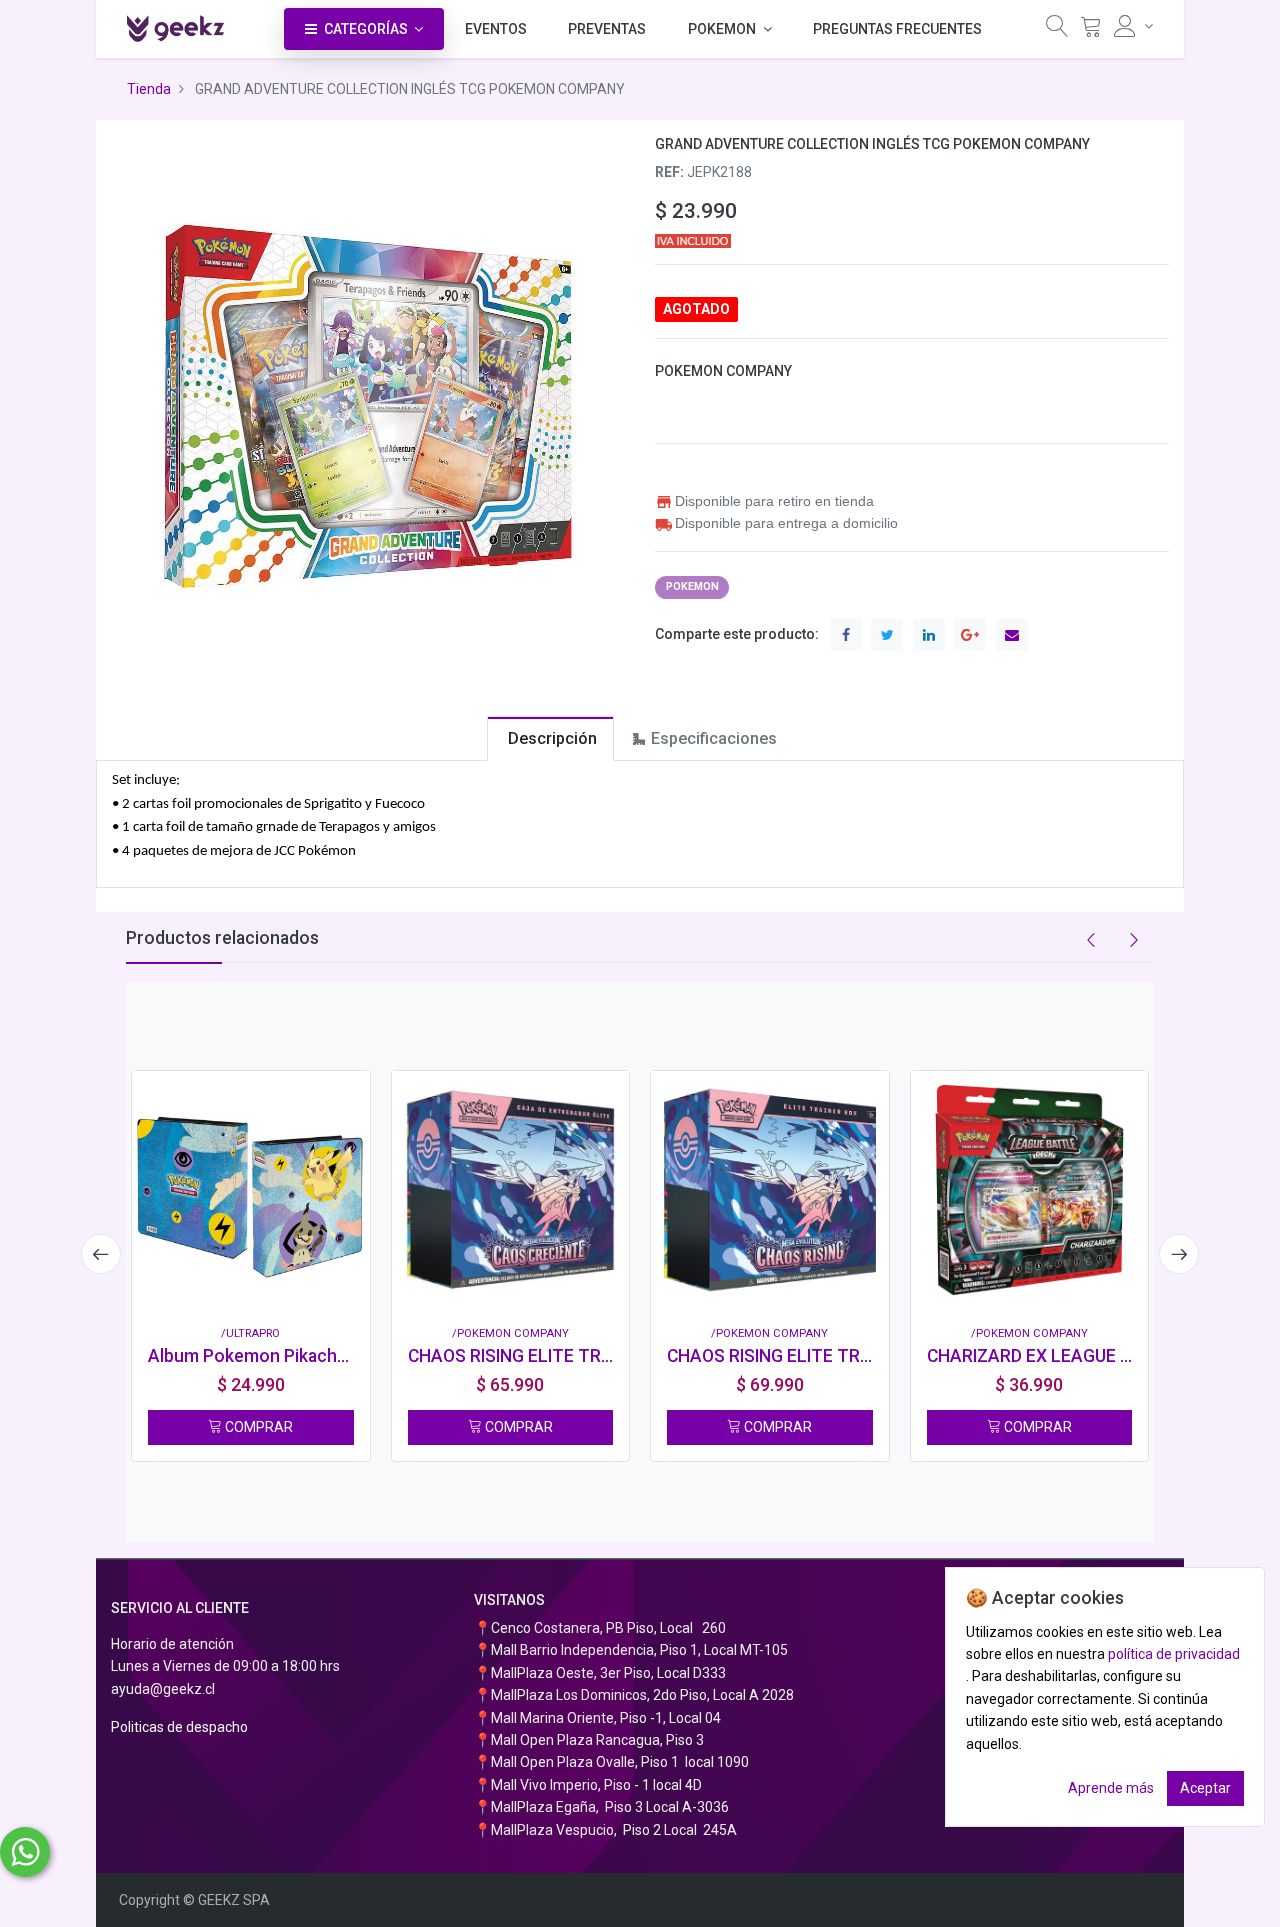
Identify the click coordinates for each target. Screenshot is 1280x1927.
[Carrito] (1091, 30)
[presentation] (101, 1254)
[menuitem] (496, 29)
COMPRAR (257, 1427)
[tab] (550, 738)
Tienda (149, 89)
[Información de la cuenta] (1133, 26)
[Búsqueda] (1057, 30)
